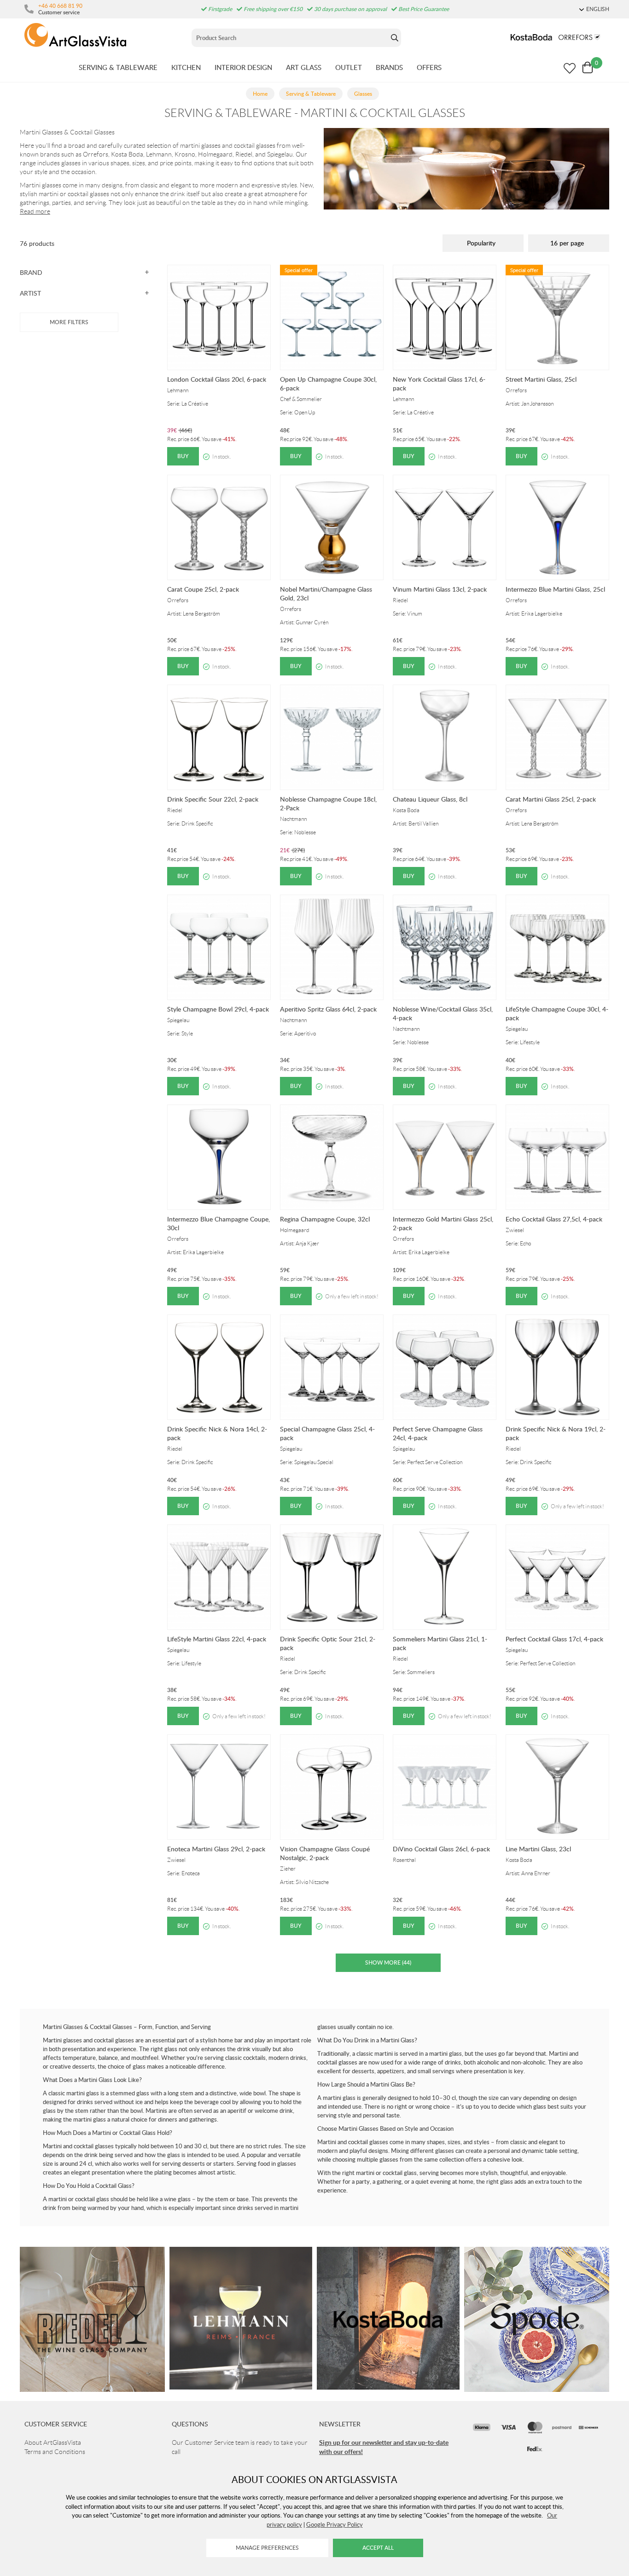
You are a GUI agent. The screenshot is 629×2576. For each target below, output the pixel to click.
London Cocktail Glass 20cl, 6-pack (217, 379)
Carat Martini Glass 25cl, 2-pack (551, 799)
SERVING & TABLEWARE (118, 67)
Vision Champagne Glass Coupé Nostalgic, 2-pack (325, 1853)
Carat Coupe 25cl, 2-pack (203, 589)
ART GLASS (304, 67)
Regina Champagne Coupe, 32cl (325, 1219)
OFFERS (429, 67)
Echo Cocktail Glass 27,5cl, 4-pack (554, 1219)
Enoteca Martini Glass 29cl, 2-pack (216, 1849)
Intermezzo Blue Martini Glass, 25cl (555, 589)
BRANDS (389, 67)
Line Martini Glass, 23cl (538, 1849)
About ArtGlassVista (53, 2442)
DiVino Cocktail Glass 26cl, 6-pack (441, 1849)
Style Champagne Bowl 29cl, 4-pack (218, 1009)
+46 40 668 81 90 (60, 6)
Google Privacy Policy (335, 2524)
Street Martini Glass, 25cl (541, 379)
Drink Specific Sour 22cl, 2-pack (213, 799)
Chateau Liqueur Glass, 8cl (430, 799)
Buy (183, 456)
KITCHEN (186, 67)
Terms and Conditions (55, 2452)
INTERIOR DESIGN (243, 67)
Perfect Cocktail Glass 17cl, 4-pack (554, 1639)
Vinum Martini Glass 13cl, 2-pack (440, 589)
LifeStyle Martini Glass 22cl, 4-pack (217, 1639)
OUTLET (349, 67)
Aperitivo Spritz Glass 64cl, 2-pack (328, 1009)
